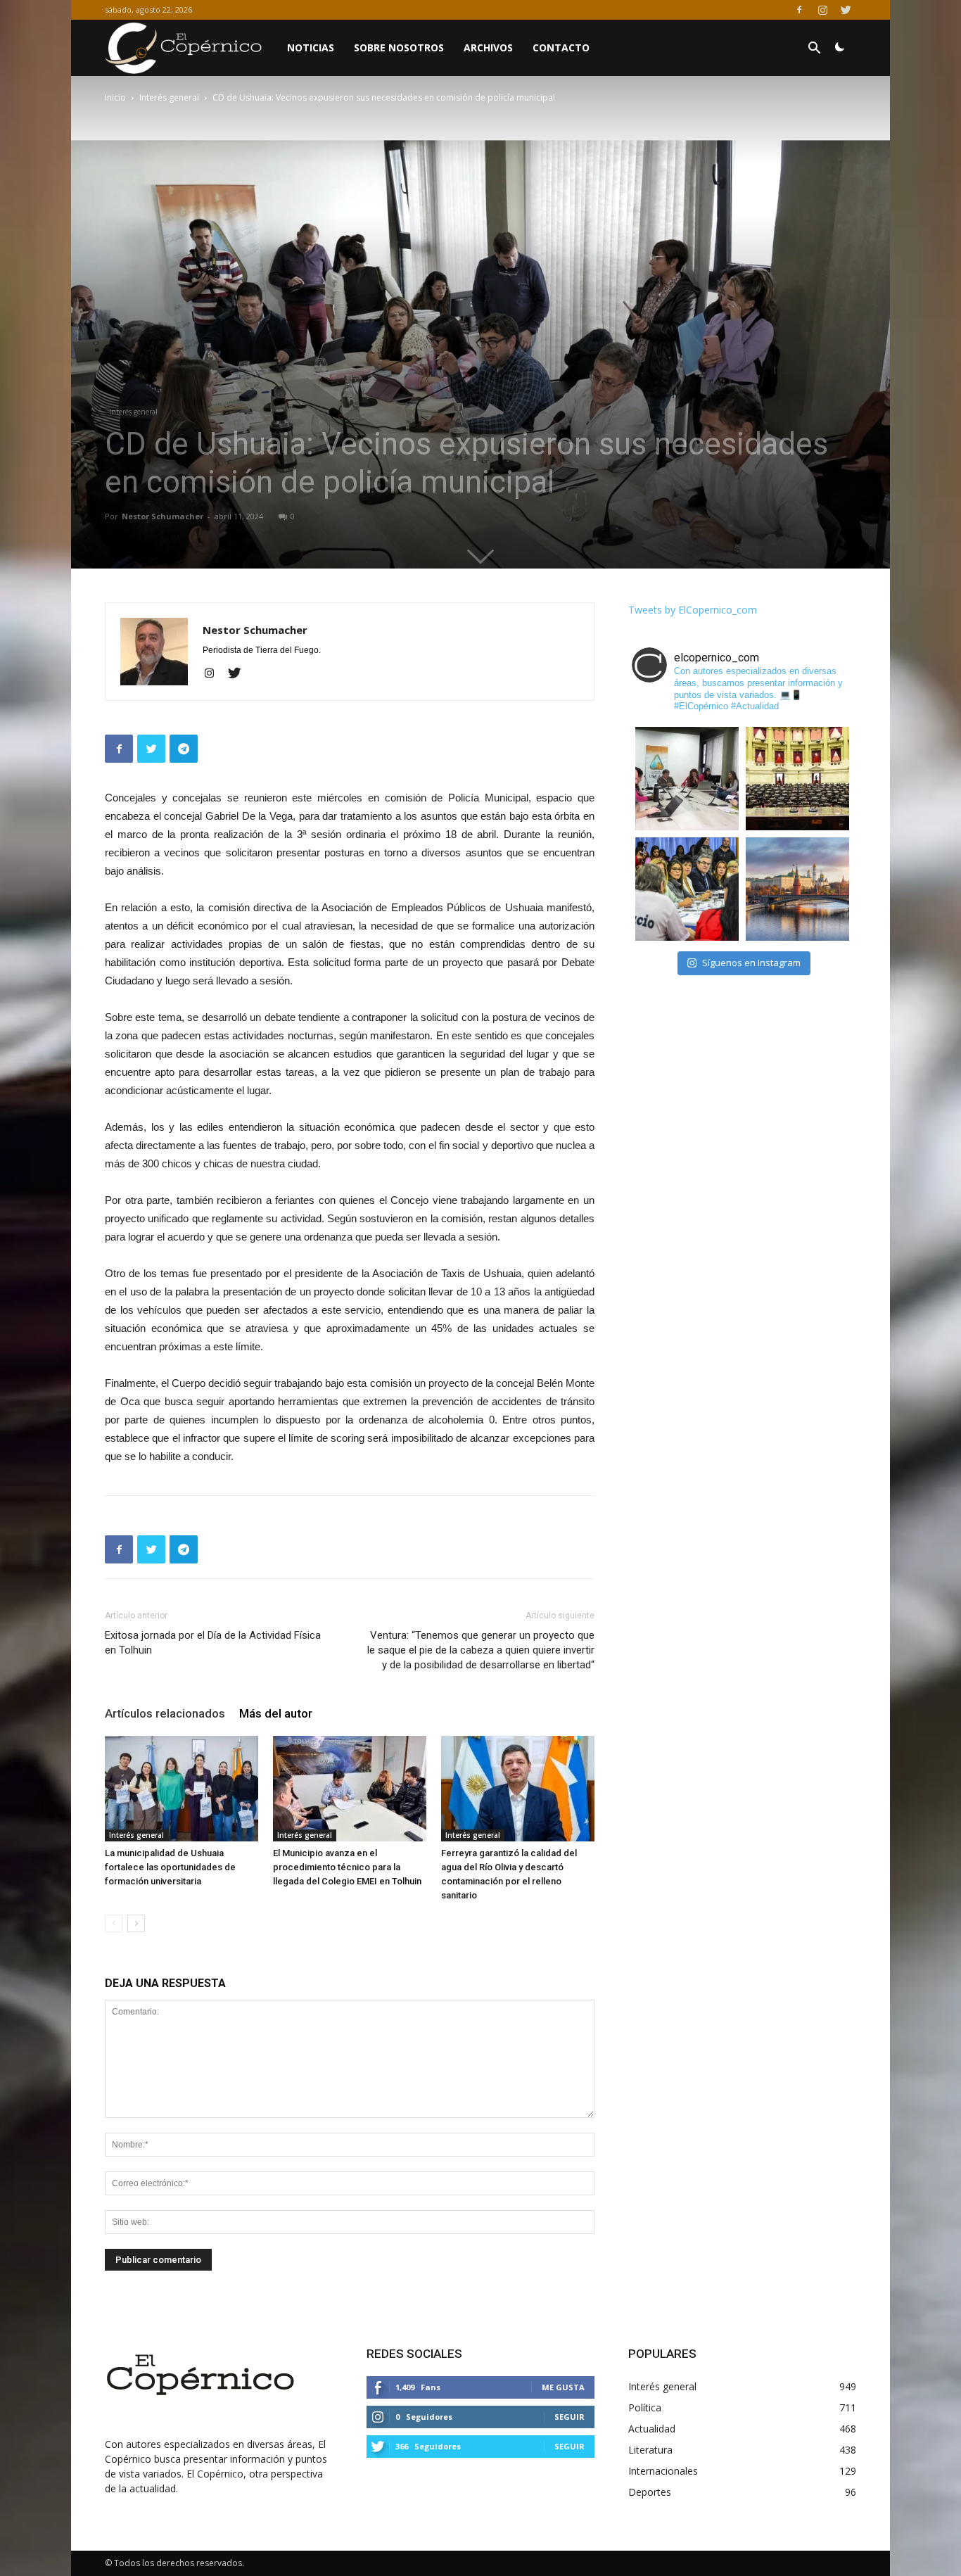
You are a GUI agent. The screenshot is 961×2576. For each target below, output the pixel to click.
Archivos (488, 47)
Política (645, 2407)
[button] (814, 50)
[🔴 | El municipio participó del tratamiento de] (687, 889)
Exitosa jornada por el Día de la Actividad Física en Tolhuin (213, 1643)
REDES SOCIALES (414, 2354)
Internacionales (663, 2471)
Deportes (650, 2492)
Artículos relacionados (165, 1713)
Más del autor (276, 1713)
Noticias (311, 47)
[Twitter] (846, 10)
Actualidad (652, 2429)
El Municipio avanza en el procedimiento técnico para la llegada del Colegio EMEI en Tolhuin (347, 1867)
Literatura (650, 2450)
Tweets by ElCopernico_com (693, 610)
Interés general (169, 97)
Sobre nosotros (399, 47)
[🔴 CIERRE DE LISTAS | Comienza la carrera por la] (797, 779)
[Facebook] (799, 10)
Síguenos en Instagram (751, 963)
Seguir (569, 2417)
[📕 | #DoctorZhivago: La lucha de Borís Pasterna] (797, 889)
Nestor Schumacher (163, 516)
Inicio (115, 97)
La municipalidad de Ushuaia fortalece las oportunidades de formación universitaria (170, 1867)
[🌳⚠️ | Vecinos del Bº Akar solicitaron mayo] (687, 779)
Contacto (561, 47)
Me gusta (563, 2387)
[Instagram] (822, 10)
